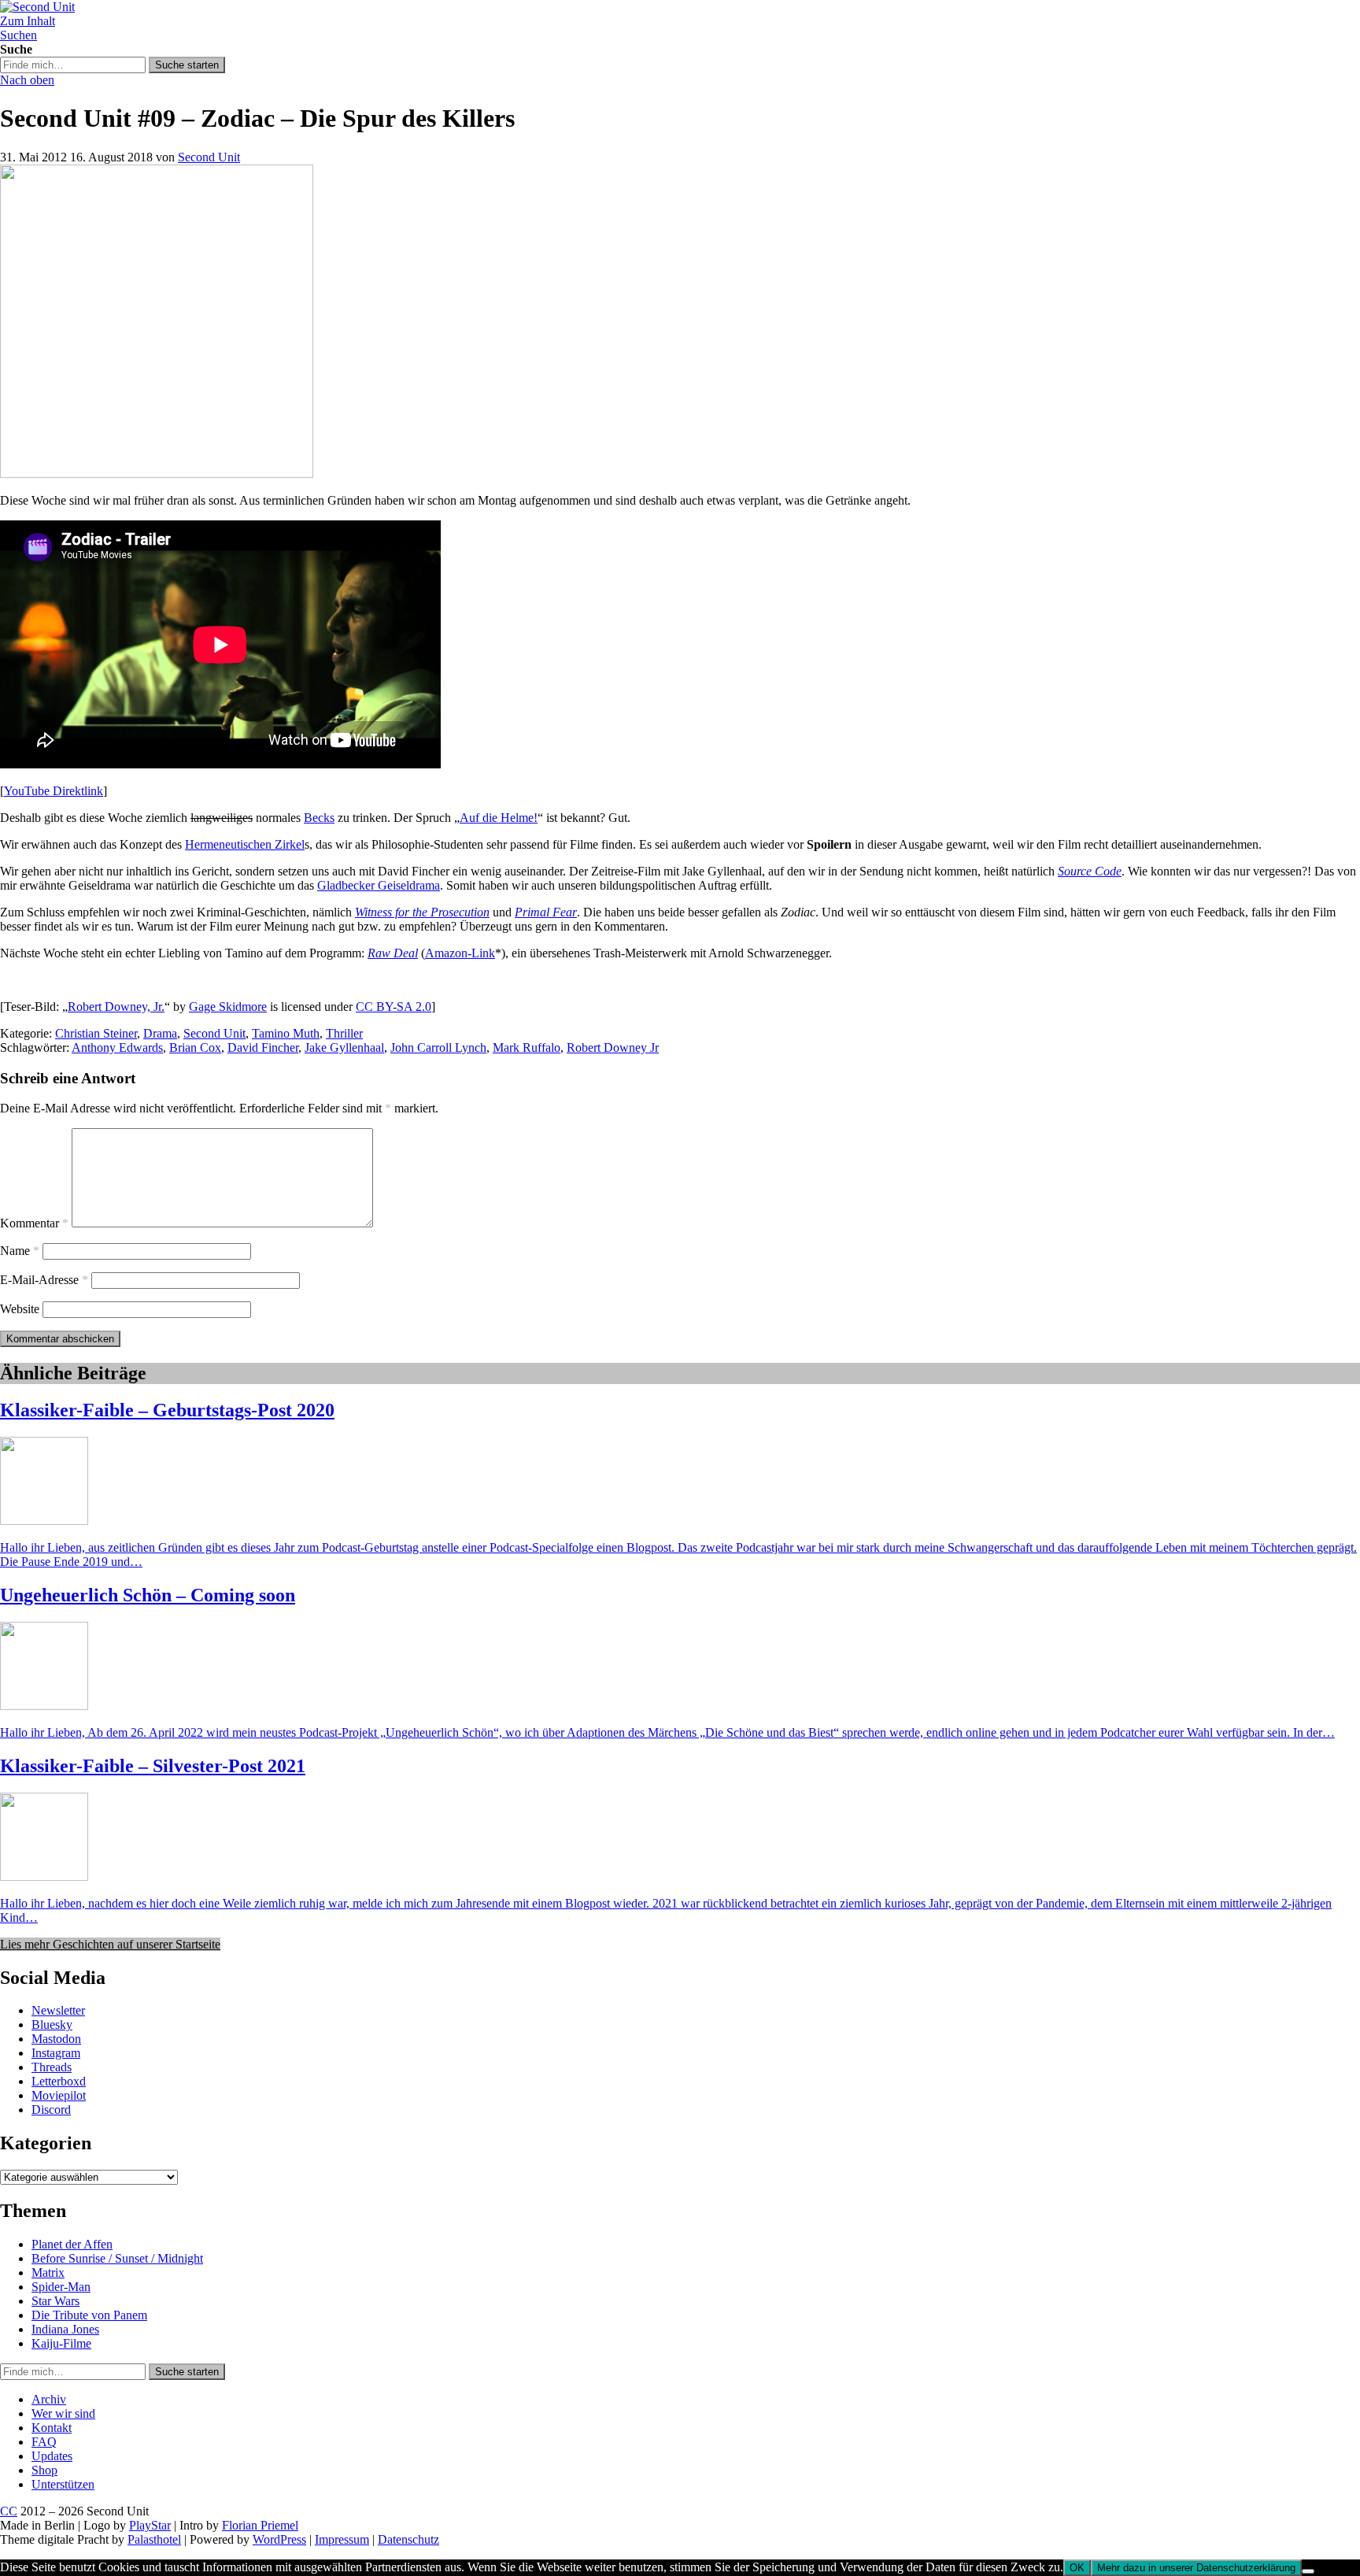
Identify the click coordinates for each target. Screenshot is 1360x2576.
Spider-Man (61, 2287)
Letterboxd (59, 2081)
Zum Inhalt (28, 21)
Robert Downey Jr (613, 1047)
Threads (52, 2067)
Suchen (18, 35)
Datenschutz (408, 2539)
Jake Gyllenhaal (344, 1047)
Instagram (56, 2053)
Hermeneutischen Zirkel (245, 844)
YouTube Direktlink (54, 791)
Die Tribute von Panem (89, 2315)
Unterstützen (63, 2484)
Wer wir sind (63, 2413)
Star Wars (55, 2301)
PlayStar (150, 2525)
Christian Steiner (96, 1033)
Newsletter (58, 2010)
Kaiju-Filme (61, 2343)
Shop (44, 2470)
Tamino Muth (286, 1033)
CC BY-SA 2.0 (394, 1007)
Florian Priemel (260, 2525)
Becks (319, 818)
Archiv (49, 2399)
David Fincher (263, 1047)
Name (20, 1251)
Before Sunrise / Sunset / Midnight (117, 2258)
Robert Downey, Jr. (116, 1007)
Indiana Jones (65, 2329)
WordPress (279, 2539)
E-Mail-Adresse (44, 1280)
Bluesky (52, 2025)
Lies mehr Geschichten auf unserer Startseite (110, 1944)
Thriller (344, 1033)
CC (9, 2511)
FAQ (44, 2442)
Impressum (342, 2539)
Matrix (48, 2273)
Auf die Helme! (499, 818)
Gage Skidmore (228, 1007)
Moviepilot (59, 2095)
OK (1077, 2568)
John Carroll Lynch (438, 1047)
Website (20, 1309)
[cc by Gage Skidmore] (157, 474)
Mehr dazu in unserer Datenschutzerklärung (1196, 2568)
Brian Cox (195, 1047)
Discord (51, 2110)
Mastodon (56, 2039)
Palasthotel (154, 2539)
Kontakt (52, 2428)
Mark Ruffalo (527, 1047)
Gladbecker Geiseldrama (379, 885)
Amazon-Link (460, 953)
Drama (160, 1033)
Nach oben (27, 80)
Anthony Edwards (117, 1047)
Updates (52, 2456)
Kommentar (34, 1223)
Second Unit (209, 157)
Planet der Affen (72, 2244)
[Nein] (1308, 2571)
